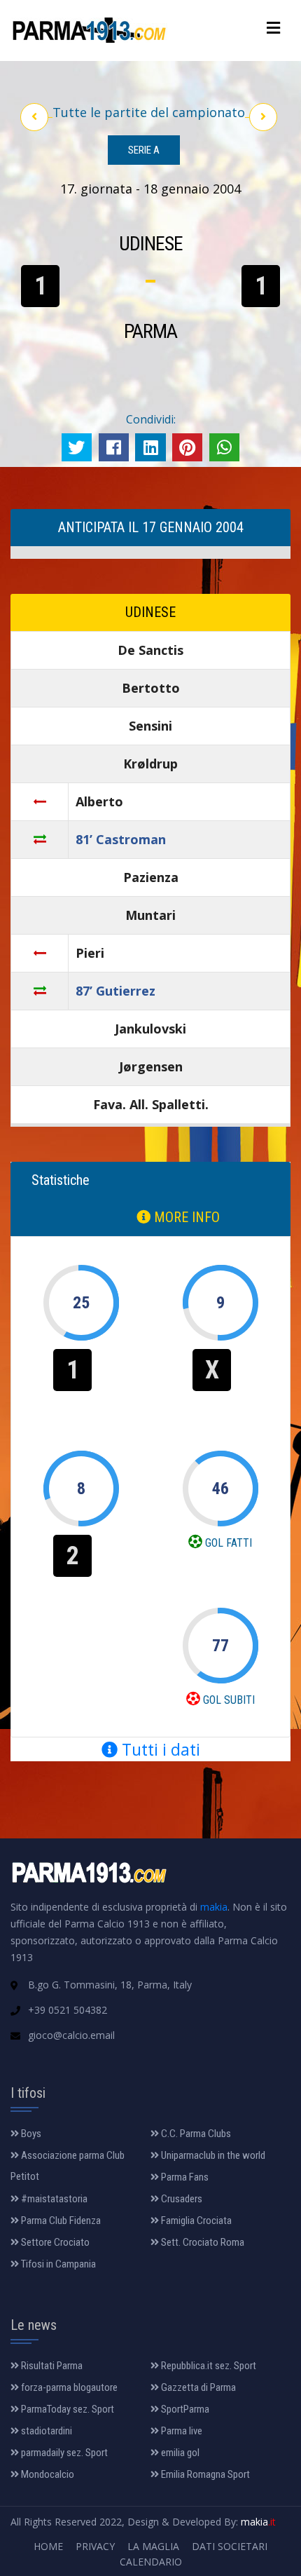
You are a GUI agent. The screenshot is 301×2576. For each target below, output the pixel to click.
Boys (30, 2134)
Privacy (95, 2546)
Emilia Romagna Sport (204, 2474)
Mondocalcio (47, 2474)
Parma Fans (184, 2177)
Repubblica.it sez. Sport (208, 2366)
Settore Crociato (54, 2242)
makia (214, 1907)
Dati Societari (230, 2546)
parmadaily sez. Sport (63, 2453)
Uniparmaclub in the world (212, 2155)
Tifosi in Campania (57, 2264)
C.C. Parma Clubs (195, 2134)
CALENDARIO (151, 2562)
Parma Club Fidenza (60, 2221)
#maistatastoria (53, 2199)
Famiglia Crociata (195, 2221)
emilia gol (179, 2453)
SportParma (184, 2409)
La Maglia (153, 2546)
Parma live (181, 2431)
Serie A (144, 150)
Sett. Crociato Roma (202, 2242)
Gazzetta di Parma (197, 2387)
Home (48, 2546)
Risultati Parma (51, 2366)
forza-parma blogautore (68, 2387)
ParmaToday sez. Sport (66, 2409)
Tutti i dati (159, 1749)
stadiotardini (45, 2431)
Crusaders (181, 2199)
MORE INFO (185, 1217)
